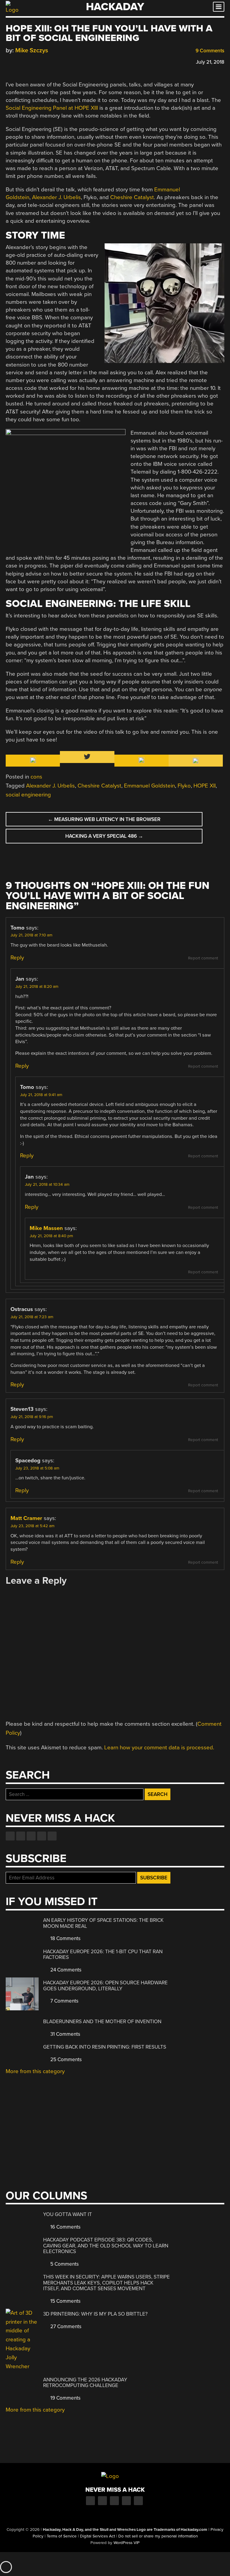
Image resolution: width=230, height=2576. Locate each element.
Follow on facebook (10, 1836)
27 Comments (65, 2327)
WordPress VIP (127, 2543)
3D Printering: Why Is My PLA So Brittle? (95, 2314)
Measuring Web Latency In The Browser (104, 819)
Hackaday (115, 7)
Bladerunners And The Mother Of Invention (102, 2022)
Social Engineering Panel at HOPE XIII (52, 108)
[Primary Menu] (219, 7)
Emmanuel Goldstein (149, 786)
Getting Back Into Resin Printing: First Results (105, 2047)
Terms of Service (62, 2536)
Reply (17, 958)
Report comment (203, 958)
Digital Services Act (97, 2536)
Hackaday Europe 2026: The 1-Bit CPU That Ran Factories (103, 1955)
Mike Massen (46, 1228)
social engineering (28, 795)
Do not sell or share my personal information (158, 2536)
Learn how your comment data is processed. (159, 1748)
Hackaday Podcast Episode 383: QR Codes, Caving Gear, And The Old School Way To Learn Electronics (106, 2246)
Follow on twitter (21, 1836)
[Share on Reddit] (35, 61)
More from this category (35, 2071)
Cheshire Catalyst (132, 197)
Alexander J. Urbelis (56, 197)
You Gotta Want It (68, 2214)
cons (36, 777)
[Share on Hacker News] (26, 61)
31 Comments (65, 2034)
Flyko (184, 786)
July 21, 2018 (210, 62)
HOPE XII (205, 786)
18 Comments (65, 1938)
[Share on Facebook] (9, 61)
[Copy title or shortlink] (43, 62)
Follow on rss (42, 1836)
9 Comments (209, 51)
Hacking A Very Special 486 (104, 836)
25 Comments (65, 2060)
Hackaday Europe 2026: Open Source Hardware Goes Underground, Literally (105, 1986)
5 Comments (64, 2264)
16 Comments (65, 2227)
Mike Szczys (32, 50)
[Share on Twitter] (17, 61)
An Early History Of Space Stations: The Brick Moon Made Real (103, 1923)
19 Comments (65, 2398)
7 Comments (64, 2001)
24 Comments (65, 1970)
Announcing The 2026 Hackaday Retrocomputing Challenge (85, 2383)
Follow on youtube (31, 1836)
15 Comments (65, 2301)
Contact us (52, 1836)
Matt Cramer (26, 1518)
